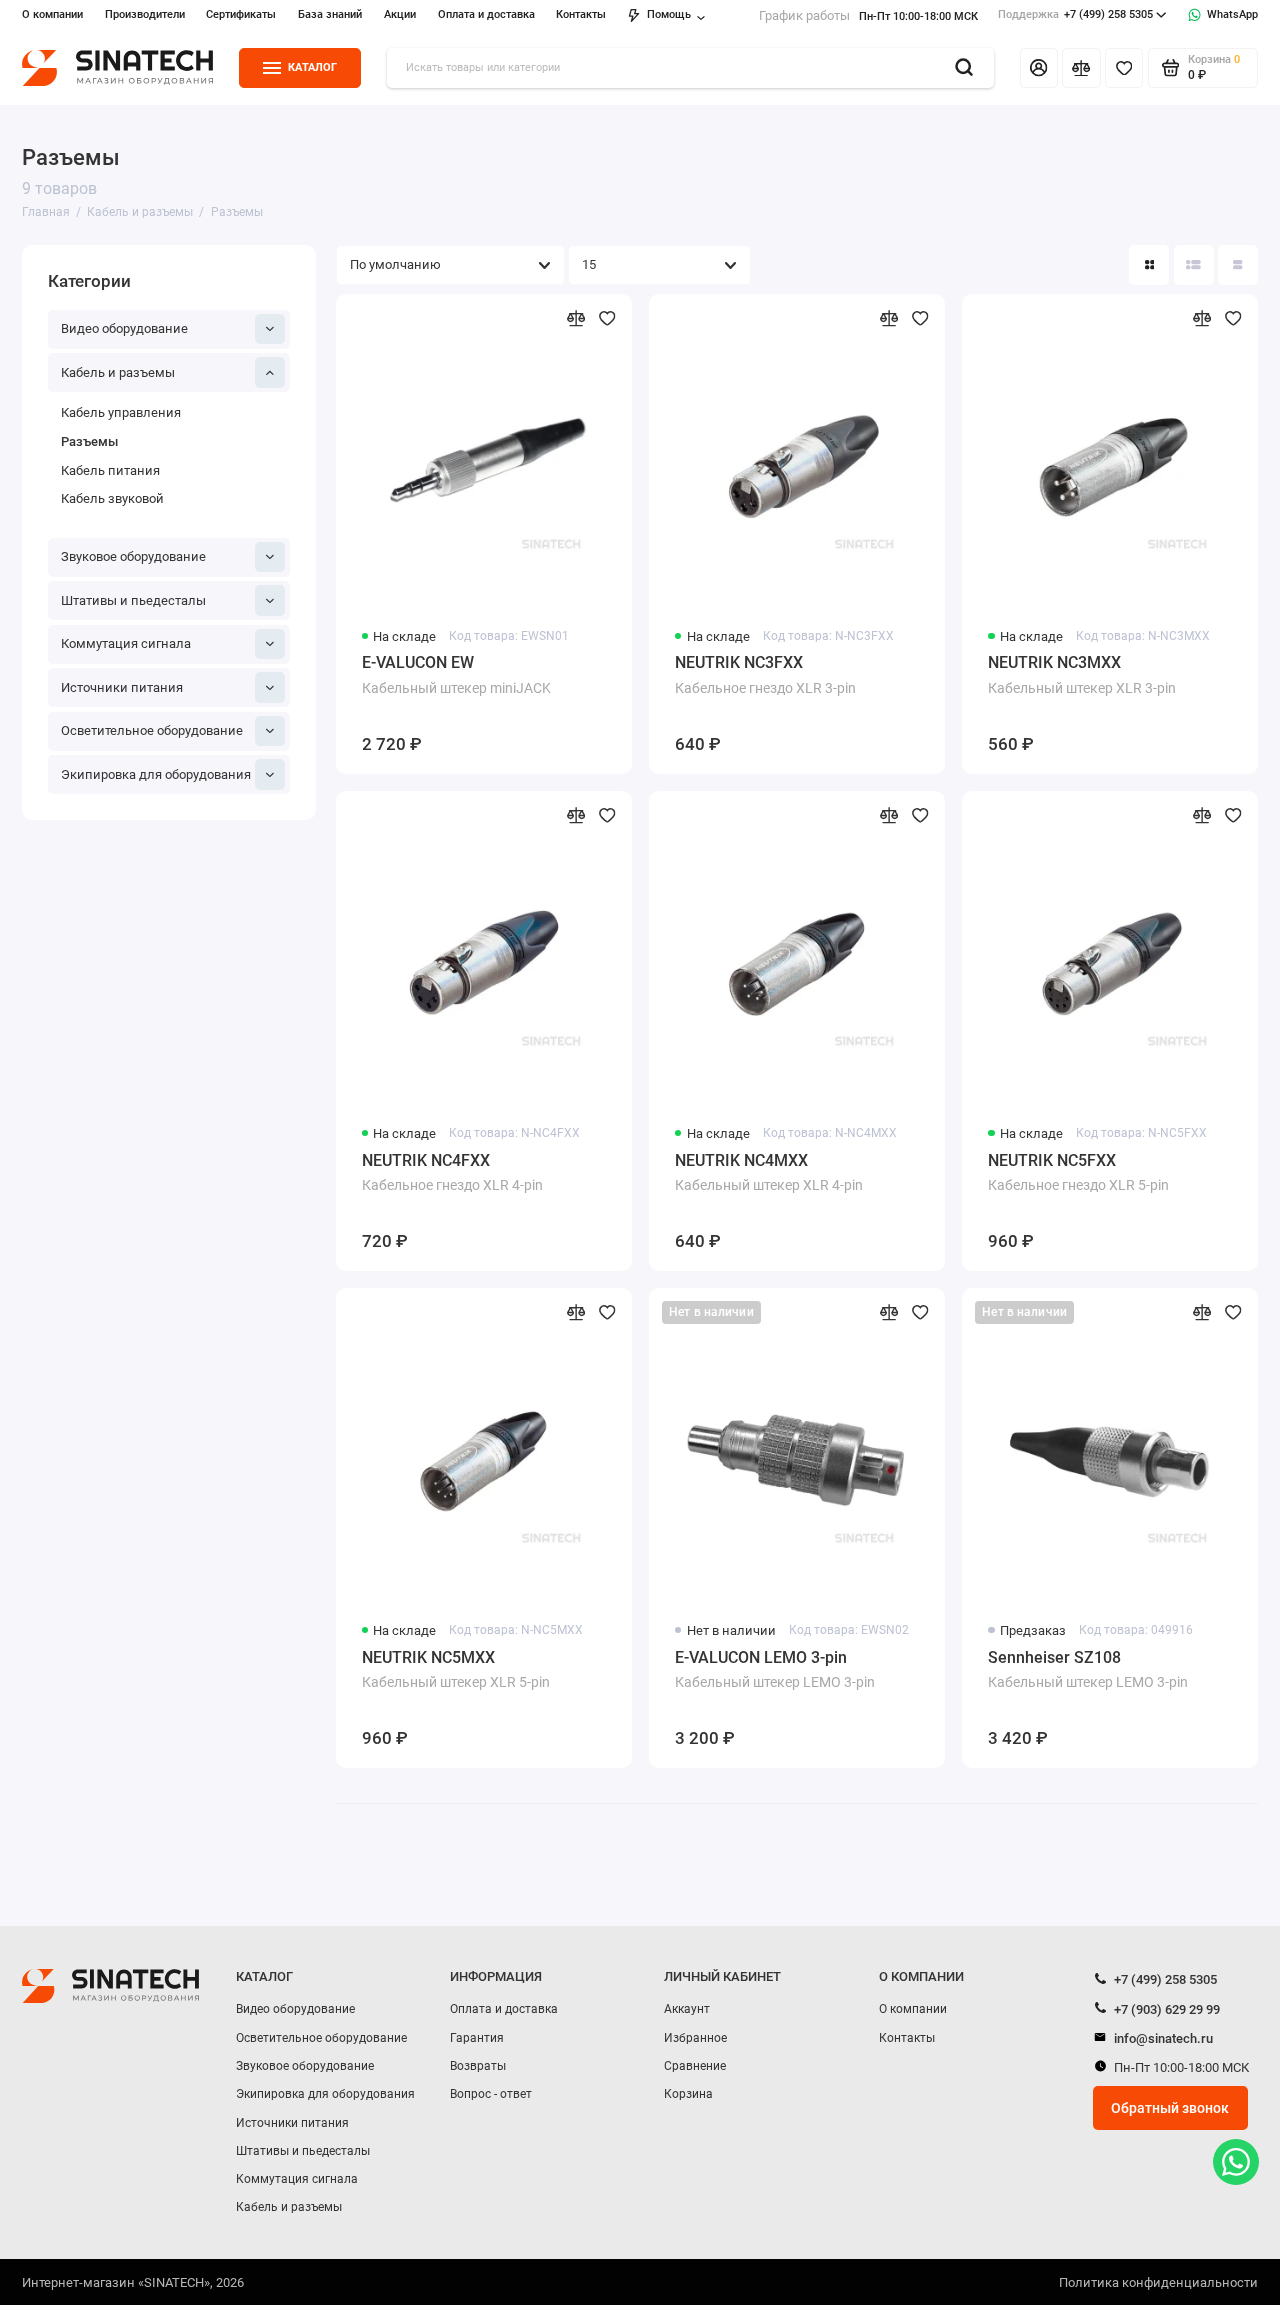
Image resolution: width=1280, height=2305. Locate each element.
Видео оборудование (124, 328)
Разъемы (89, 441)
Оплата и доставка (486, 14)
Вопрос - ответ (491, 2094)
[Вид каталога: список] (1194, 265)
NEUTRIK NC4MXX (769, 1172)
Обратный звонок (1170, 2108)
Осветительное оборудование (152, 730)
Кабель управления (121, 412)
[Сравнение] (1081, 68)
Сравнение (695, 2066)
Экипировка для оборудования (156, 774)
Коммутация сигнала (126, 643)
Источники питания (122, 687)
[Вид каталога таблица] (1238, 265)
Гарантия (477, 2038)
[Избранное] (1124, 68)
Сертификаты (241, 14)
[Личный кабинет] (1039, 68)
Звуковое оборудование (133, 556)
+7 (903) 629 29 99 (1165, 2009)
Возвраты (478, 2066)
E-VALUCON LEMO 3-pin (775, 1669)
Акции (400, 14)
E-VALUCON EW (456, 674)
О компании (52, 14)
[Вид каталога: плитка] (1149, 265)
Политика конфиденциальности (1158, 2282)
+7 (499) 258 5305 (1075, 14)
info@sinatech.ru (1162, 2038)
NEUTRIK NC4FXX (452, 1172)
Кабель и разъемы (118, 372)
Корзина (688, 2094)
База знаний (330, 14)
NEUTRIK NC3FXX (765, 674)
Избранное (695, 2038)
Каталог (313, 67)
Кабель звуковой (112, 498)
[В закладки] (607, 318)
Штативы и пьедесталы (133, 600)
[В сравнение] (576, 318)
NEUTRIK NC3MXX (1082, 674)
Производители (145, 14)
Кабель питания (110, 470)
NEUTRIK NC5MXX (456, 1669)
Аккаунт (687, 2009)
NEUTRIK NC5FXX (1078, 1172)
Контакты (581, 14)
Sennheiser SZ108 (1088, 1669)
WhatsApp (1232, 14)
